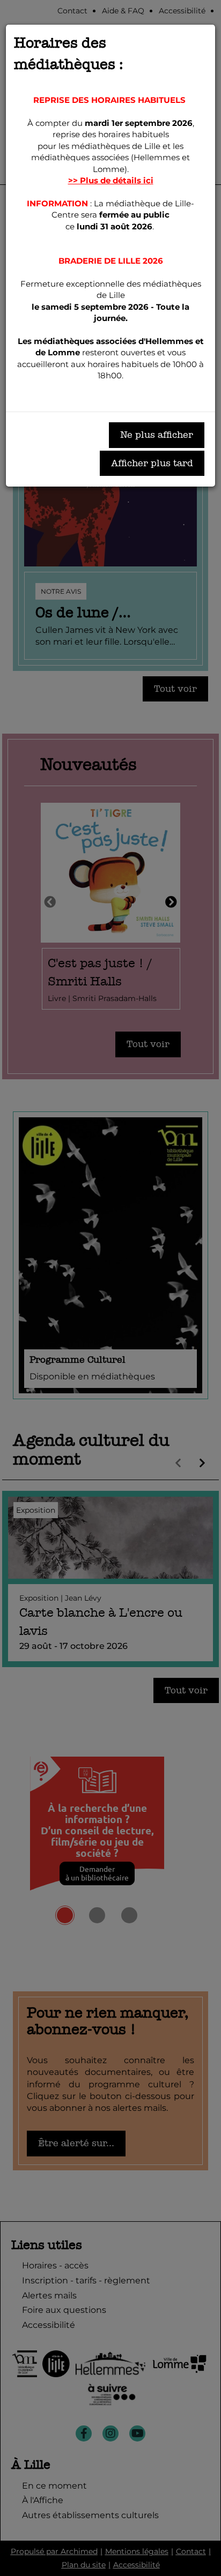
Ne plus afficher (157, 435)
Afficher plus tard (152, 463)
